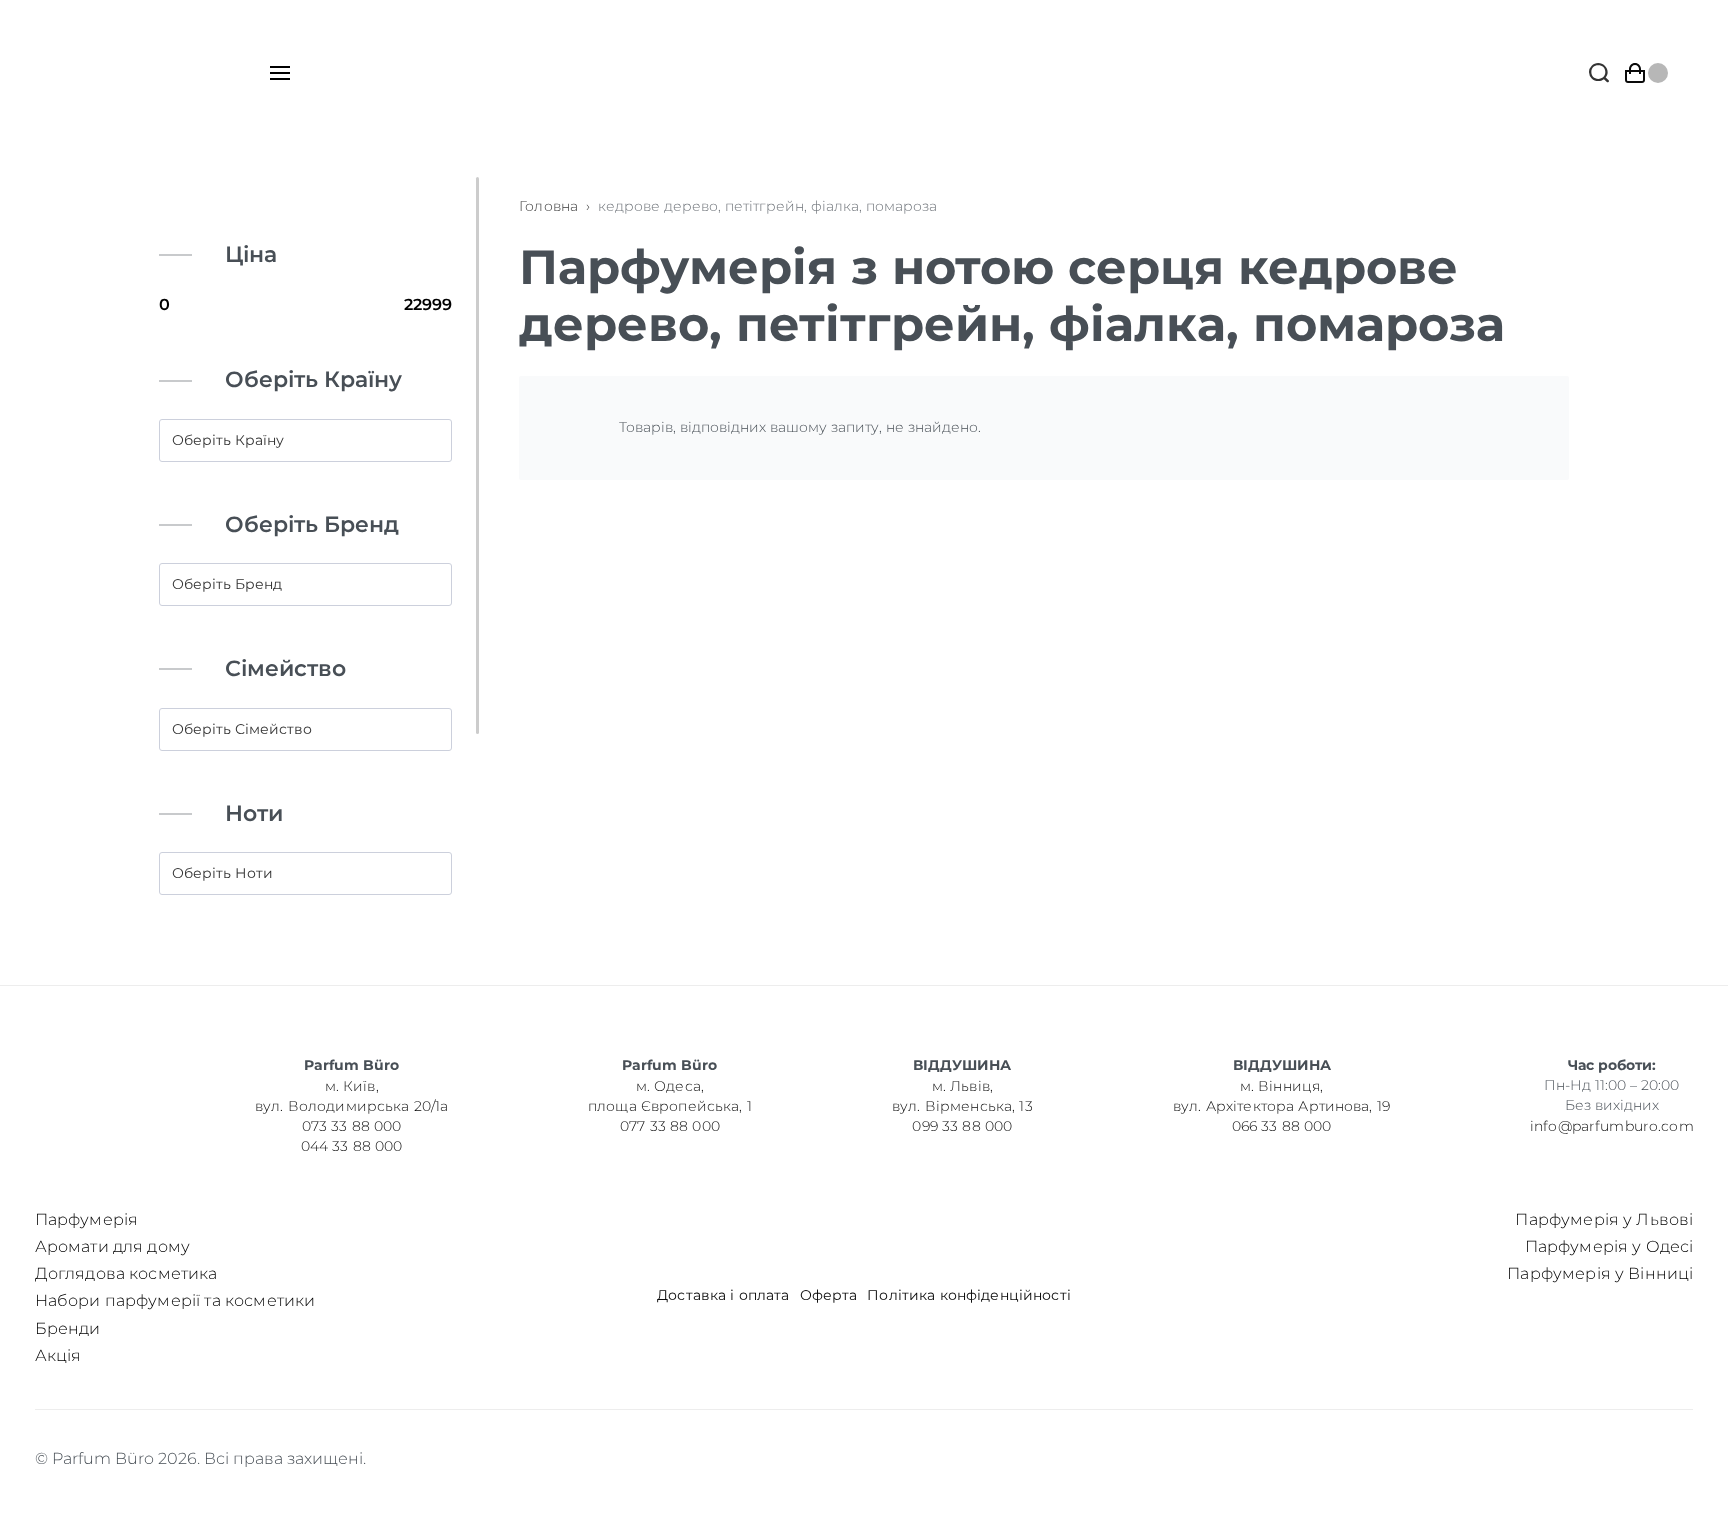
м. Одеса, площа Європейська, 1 (670, 1096)
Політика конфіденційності (969, 1295)
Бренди (68, 1328)
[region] (314, 555)
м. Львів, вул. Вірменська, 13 (962, 1096)
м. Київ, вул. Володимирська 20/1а (351, 1096)
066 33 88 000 (1281, 1126)
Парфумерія (87, 1219)
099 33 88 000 (962, 1126)
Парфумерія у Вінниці (1600, 1273)
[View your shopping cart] (1646, 73)
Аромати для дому (113, 1246)
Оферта (829, 1295)
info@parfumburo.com (1612, 1126)
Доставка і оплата (723, 1295)
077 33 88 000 (670, 1126)
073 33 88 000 (351, 1126)
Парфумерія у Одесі (1609, 1246)
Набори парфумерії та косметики (175, 1300)
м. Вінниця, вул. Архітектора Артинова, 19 (1281, 1096)
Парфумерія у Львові (1604, 1219)
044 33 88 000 (351, 1146)
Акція (58, 1355)
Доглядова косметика (126, 1273)
